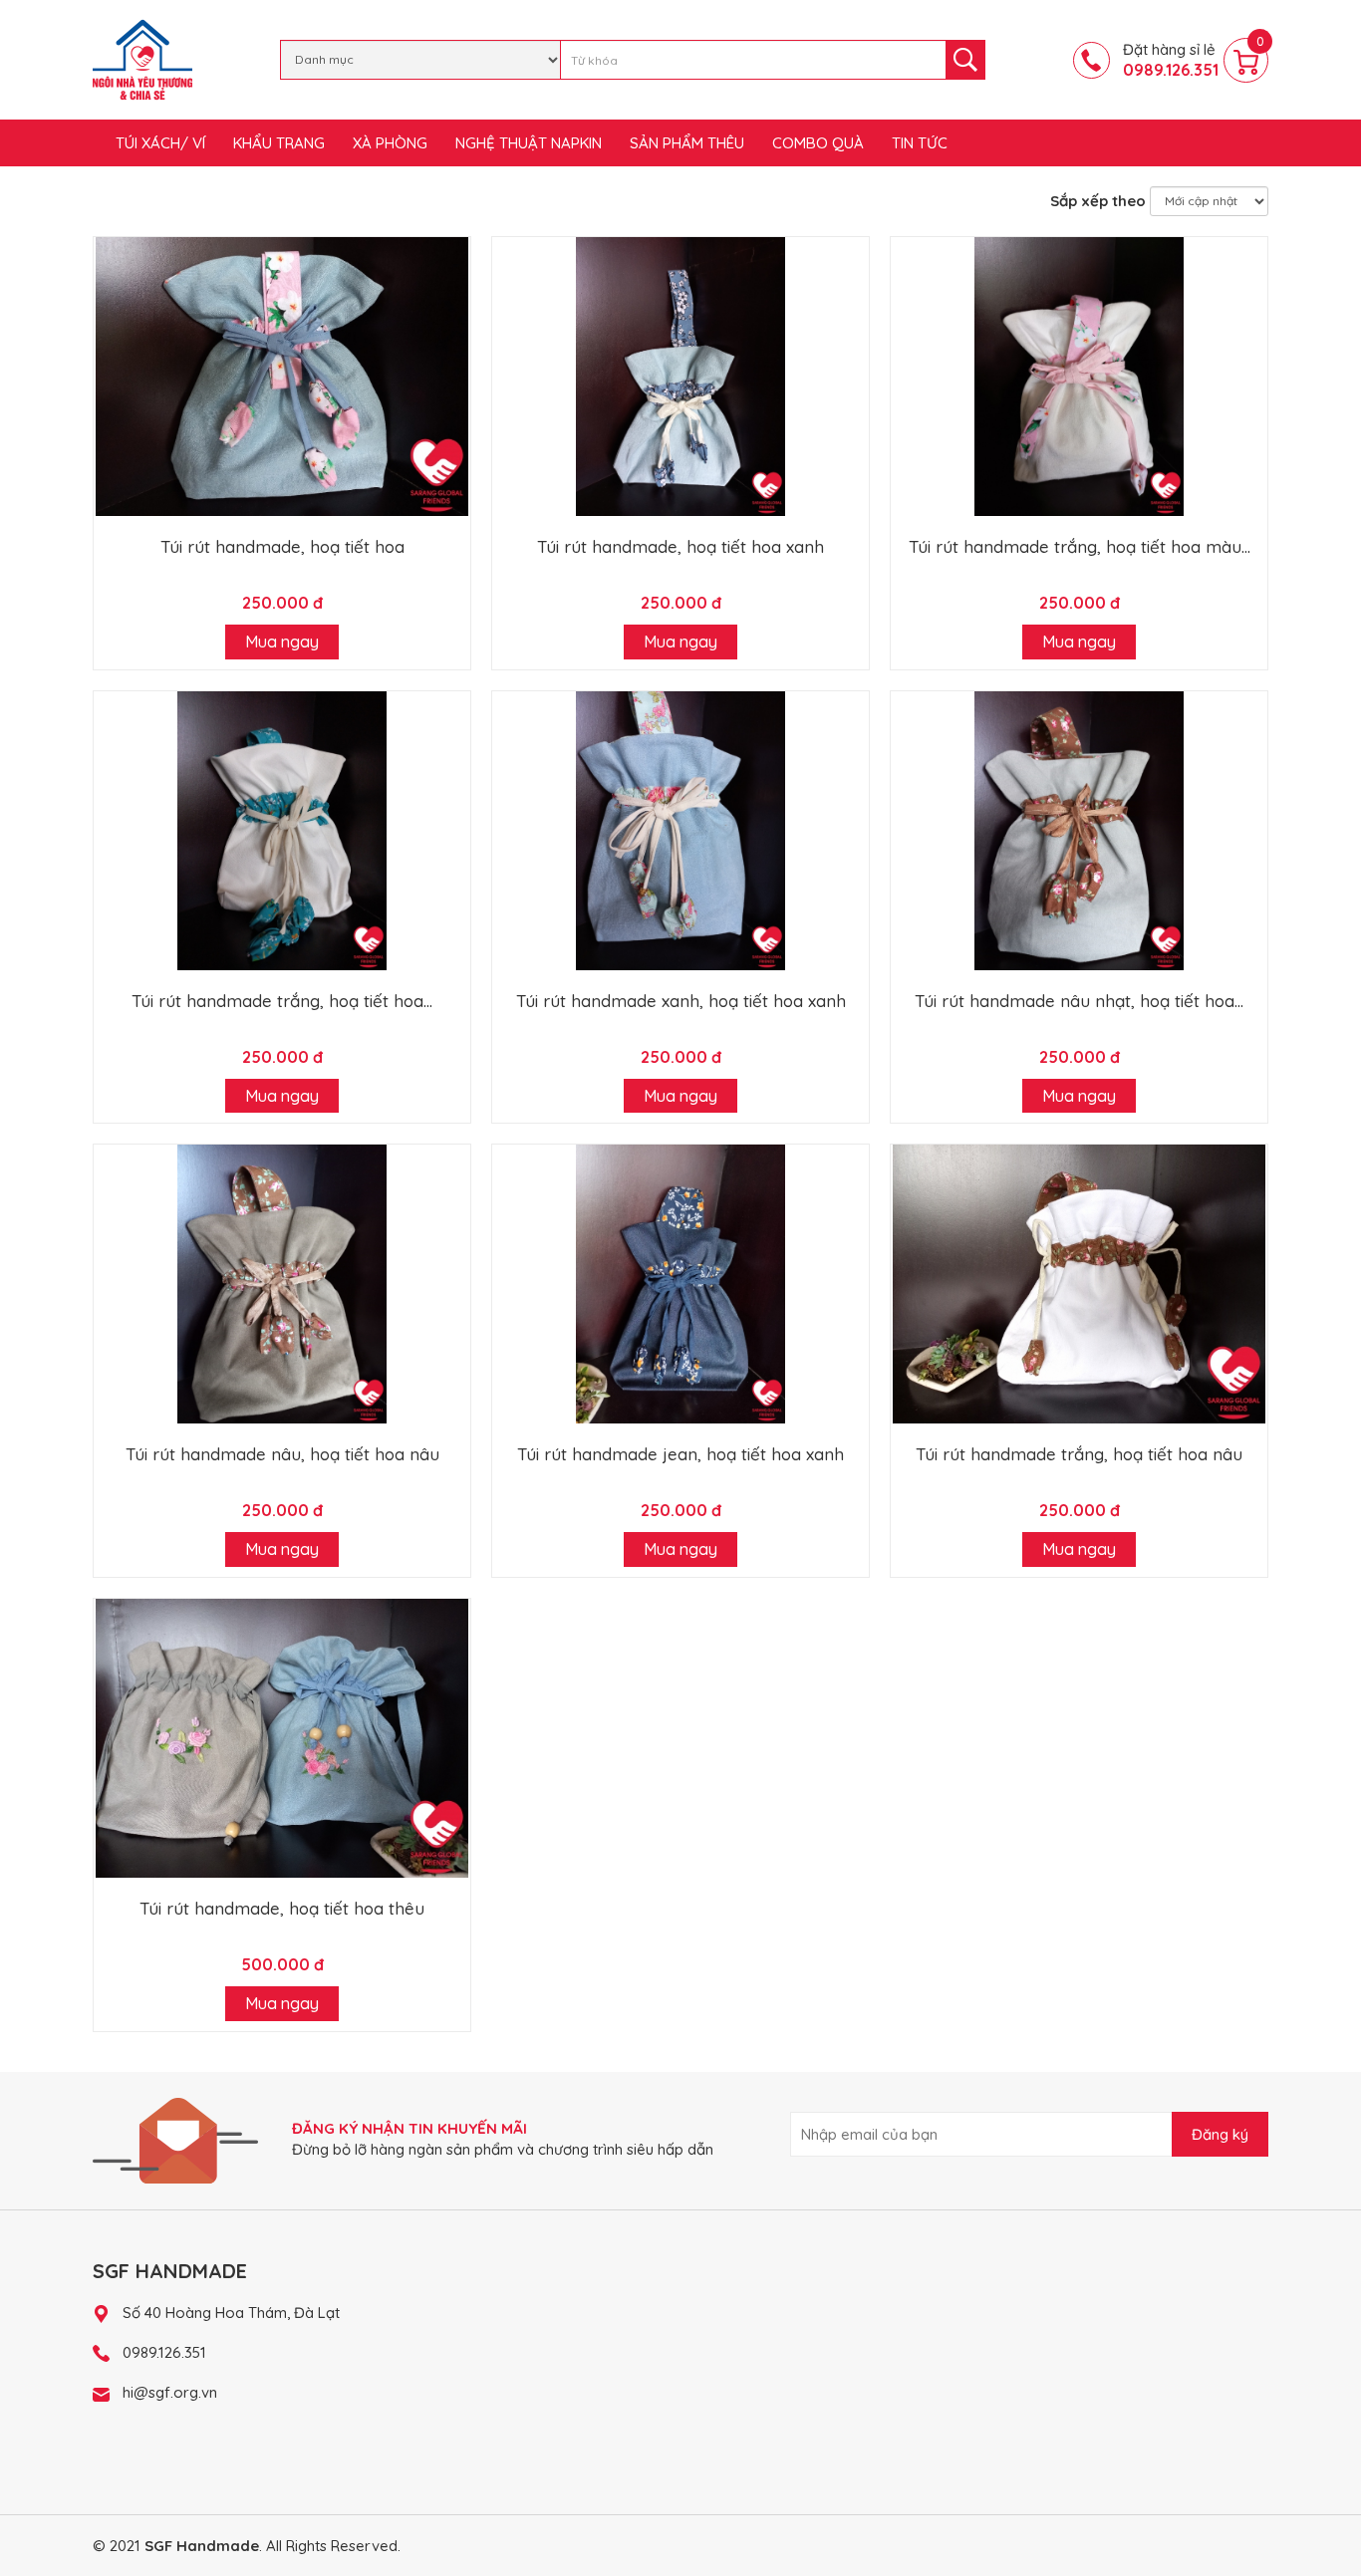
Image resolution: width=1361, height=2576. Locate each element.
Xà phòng (390, 143)
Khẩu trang (279, 143)
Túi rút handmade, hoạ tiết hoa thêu (282, 1908)
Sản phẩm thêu (687, 143)
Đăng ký (1220, 2134)
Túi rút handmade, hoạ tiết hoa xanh (680, 546)
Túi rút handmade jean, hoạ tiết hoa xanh (680, 1454)
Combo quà (818, 143)
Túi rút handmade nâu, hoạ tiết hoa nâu (282, 1454)
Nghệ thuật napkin (529, 143)
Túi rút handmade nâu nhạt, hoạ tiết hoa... (1079, 1001)
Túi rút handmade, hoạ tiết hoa (282, 546)
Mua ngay (282, 642)
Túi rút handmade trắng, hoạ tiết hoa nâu (1079, 1454)
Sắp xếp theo (1098, 201)
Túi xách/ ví (160, 143)
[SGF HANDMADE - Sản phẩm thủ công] (142, 58)
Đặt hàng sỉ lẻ (1171, 60)
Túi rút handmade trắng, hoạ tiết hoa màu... (1080, 546)
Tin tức (920, 143)
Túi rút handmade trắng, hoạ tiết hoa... (282, 1001)
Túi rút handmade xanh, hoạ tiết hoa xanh (681, 1001)
